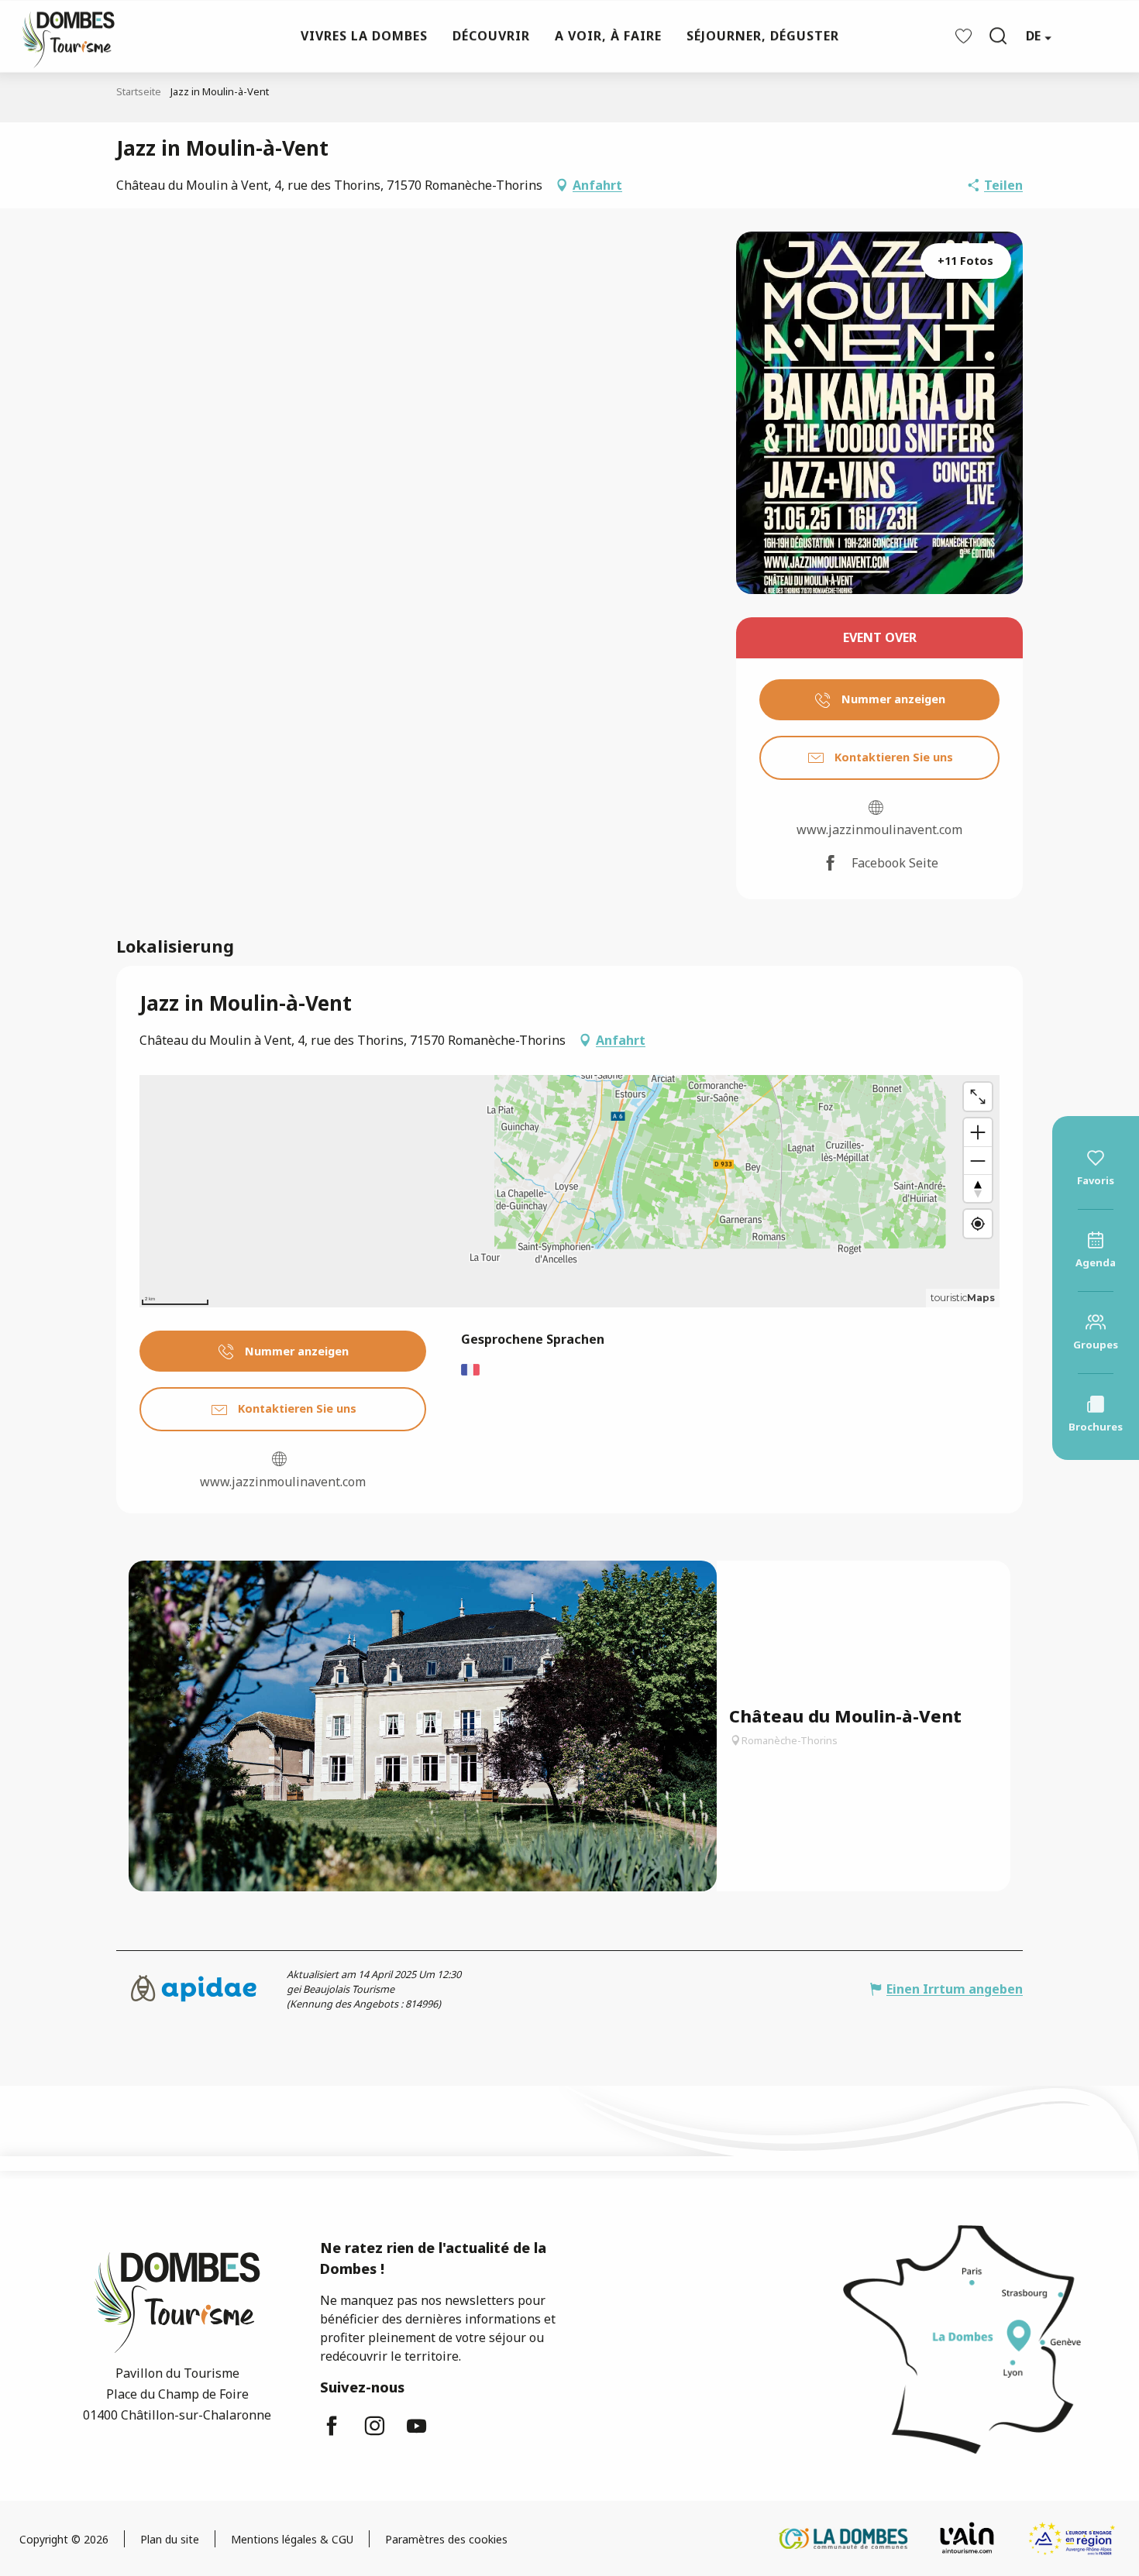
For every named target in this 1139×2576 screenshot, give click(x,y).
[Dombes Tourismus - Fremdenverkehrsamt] (60, 36)
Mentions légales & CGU (292, 2539)
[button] (998, 36)
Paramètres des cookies (446, 2539)
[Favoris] (965, 36)
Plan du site (170, 2539)
